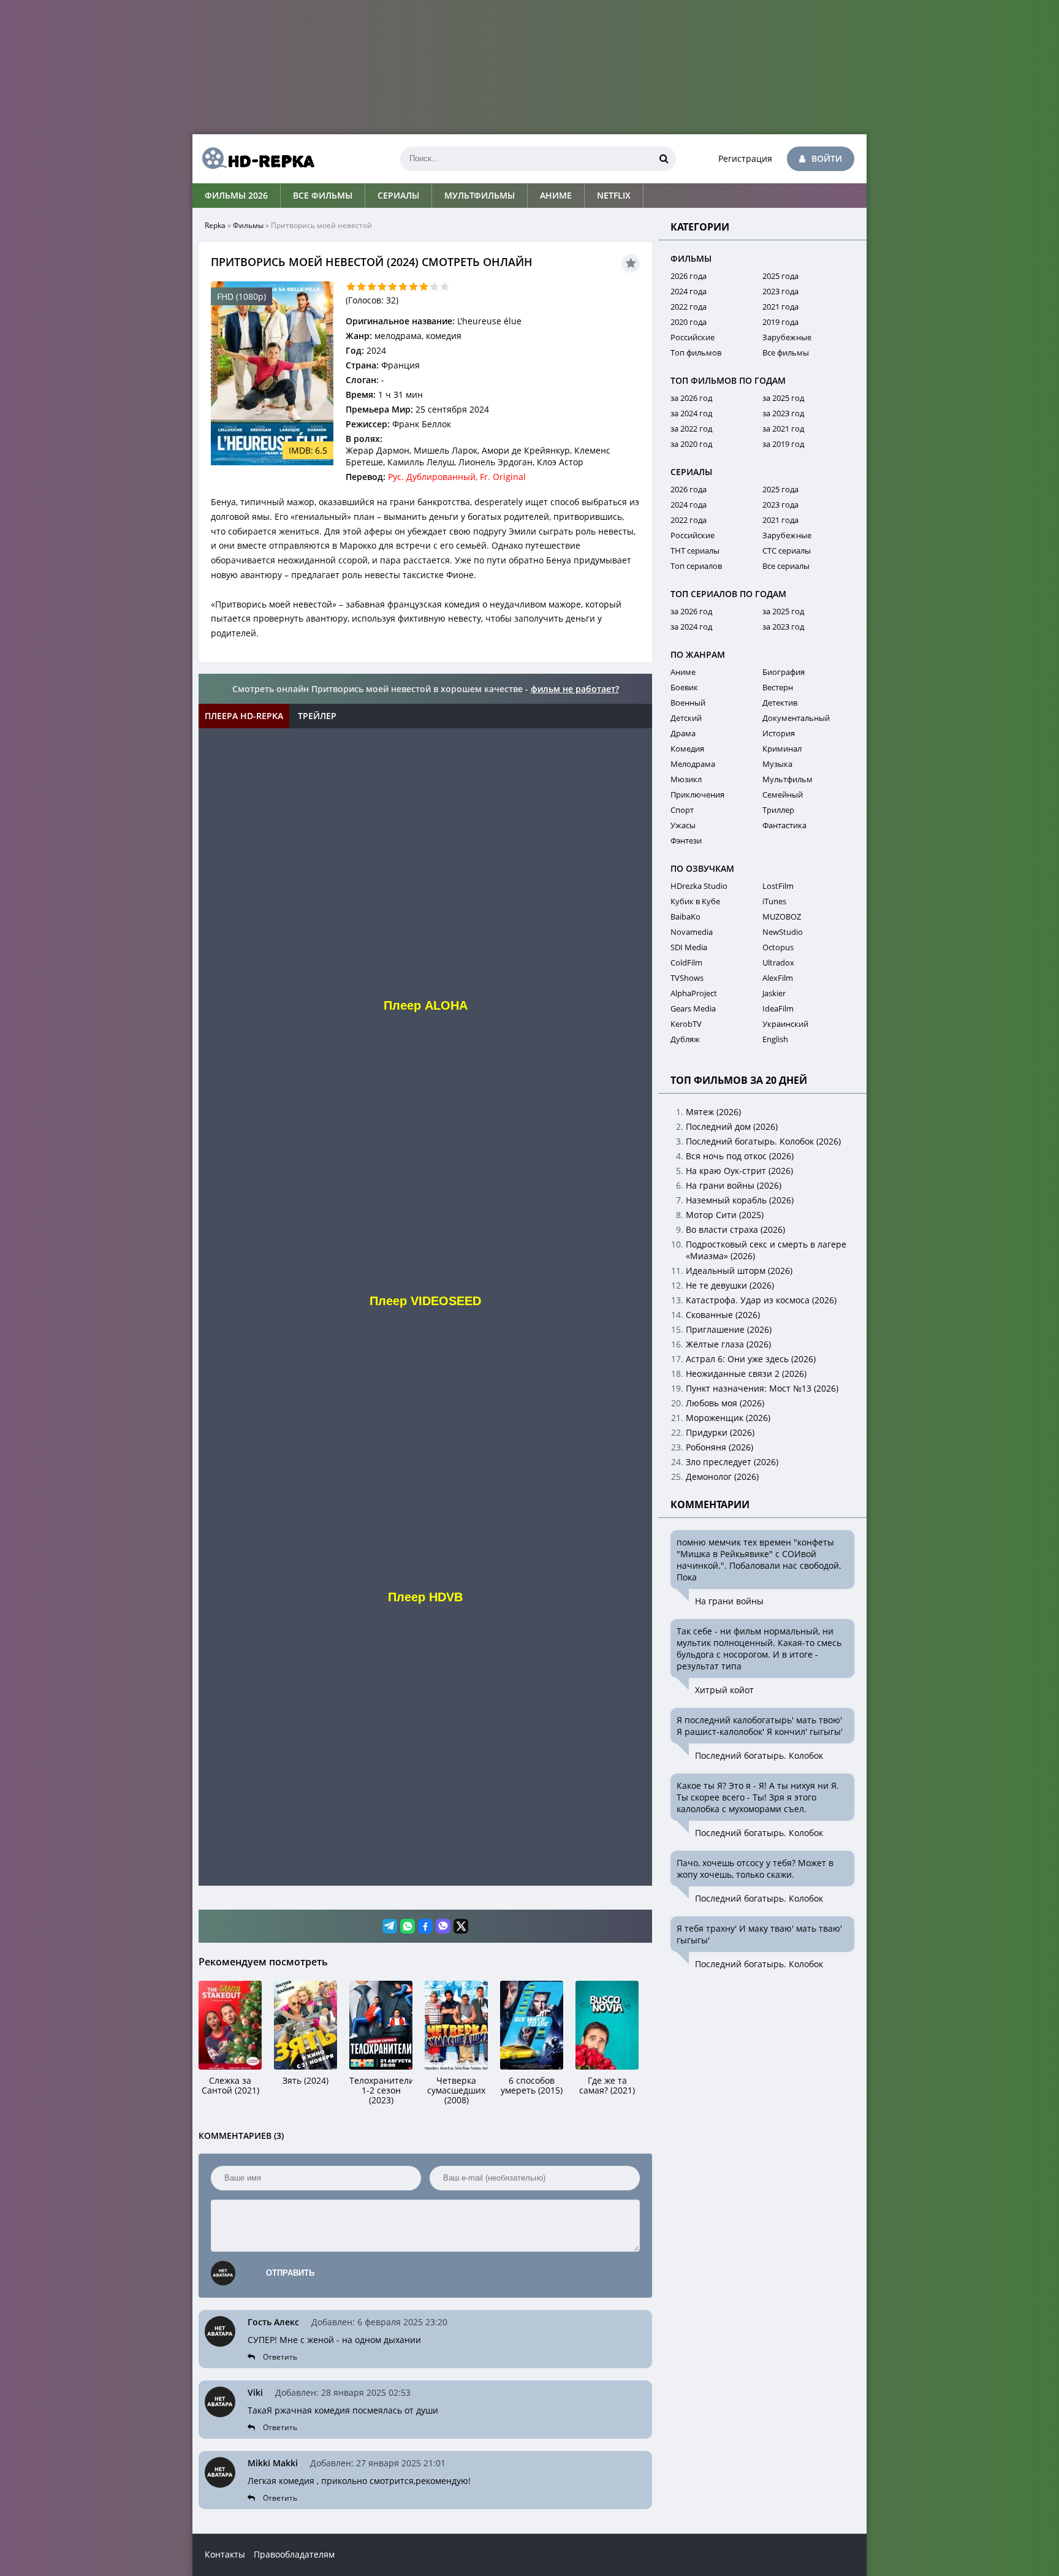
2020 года (689, 322)
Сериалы (398, 195)
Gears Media (693, 1008)
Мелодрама (693, 764)
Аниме (556, 195)
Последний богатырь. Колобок (759, 1755)
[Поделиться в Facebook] (425, 1926)
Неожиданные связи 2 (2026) (746, 1374)
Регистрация (745, 158)
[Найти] (664, 159)
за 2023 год (783, 413)
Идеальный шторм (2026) (739, 1271)
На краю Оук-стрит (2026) (739, 1171)
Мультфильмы (480, 195)
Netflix (614, 195)
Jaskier (774, 993)
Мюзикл (686, 779)
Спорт (682, 810)
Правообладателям (294, 2554)
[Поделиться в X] (461, 1926)
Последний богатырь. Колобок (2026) (763, 1141)
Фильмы (248, 225)
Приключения (697, 795)
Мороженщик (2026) (728, 1418)
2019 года (780, 322)
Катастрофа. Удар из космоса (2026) (761, 1300)
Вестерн (778, 687)
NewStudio (783, 932)
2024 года (689, 291)
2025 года (780, 276)
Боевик (684, 687)
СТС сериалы (787, 551)
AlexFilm (778, 978)
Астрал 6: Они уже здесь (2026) (751, 1359)
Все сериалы (786, 566)
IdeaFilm (778, 1008)
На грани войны (729, 1601)
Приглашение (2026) (729, 1329)
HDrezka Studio (699, 886)
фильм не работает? (575, 689)
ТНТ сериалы (695, 551)
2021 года (780, 307)
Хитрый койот (724, 1690)
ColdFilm (686, 962)
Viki (255, 2392)
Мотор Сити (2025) (725, 1215)
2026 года (689, 276)
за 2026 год (691, 398)
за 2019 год (783, 444)
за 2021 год (783, 429)
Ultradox (778, 962)
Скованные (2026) (723, 1315)
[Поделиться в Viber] (443, 1926)
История (779, 733)
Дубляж (685, 1039)
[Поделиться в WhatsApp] (408, 1926)
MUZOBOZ (782, 916)
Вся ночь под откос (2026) (740, 1156)
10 (445, 287)
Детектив (780, 703)
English (775, 1039)
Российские (693, 337)
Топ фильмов (696, 352)
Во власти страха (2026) (735, 1229)
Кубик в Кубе (695, 901)
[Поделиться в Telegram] (390, 1926)
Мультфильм (788, 779)
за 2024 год (691, 413)
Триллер (778, 810)
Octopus (778, 947)
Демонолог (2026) (722, 1477)
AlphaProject (694, 993)
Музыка (777, 764)
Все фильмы (323, 195)
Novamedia (692, 932)
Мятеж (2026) (713, 1112)
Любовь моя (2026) (725, 1403)
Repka (215, 225)
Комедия (687, 749)
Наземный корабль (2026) (740, 1200)
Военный (688, 703)
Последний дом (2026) (732, 1126)
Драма (683, 733)
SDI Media (689, 947)
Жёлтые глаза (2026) (728, 1344)
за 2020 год (691, 444)
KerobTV (686, 1024)
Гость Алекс (273, 2322)
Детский (686, 718)
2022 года (689, 307)
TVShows (687, 978)
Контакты (225, 2554)
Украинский (785, 1024)
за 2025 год (783, 398)
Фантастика (784, 825)
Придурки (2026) (720, 1432)
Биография (784, 672)
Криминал (782, 749)
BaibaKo (685, 916)
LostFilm (778, 886)
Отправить (290, 2273)
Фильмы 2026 (236, 195)
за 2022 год (691, 429)
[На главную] (254, 159)
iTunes (774, 901)
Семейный (783, 795)
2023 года (780, 291)
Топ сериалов (696, 566)
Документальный (796, 718)
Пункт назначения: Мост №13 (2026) (762, 1388)
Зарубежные (787, 337)
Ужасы (683, 825)
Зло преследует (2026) (732, 1462)
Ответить (280, 2357)
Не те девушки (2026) (730, 1285)
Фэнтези (686, 840)
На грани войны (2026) (734, 1185)
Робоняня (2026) (719, 1447)
